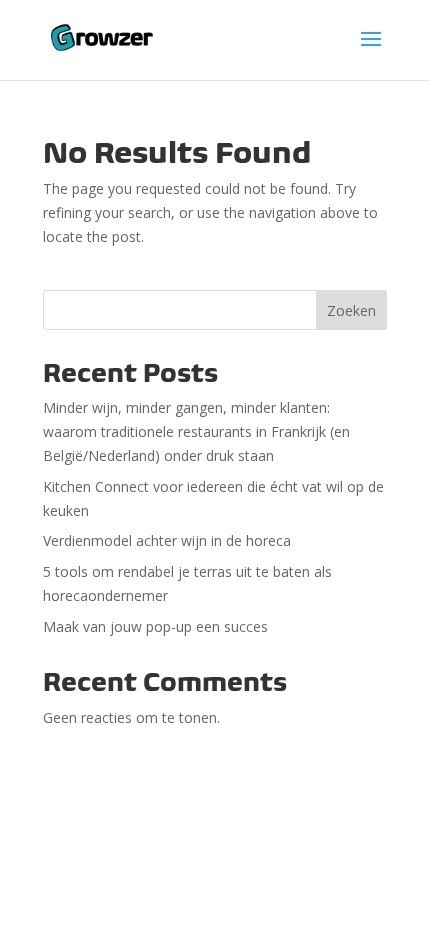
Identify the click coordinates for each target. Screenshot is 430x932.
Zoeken (351, 310)
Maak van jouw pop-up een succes (155, 626)
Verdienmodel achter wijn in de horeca (167, 540)
